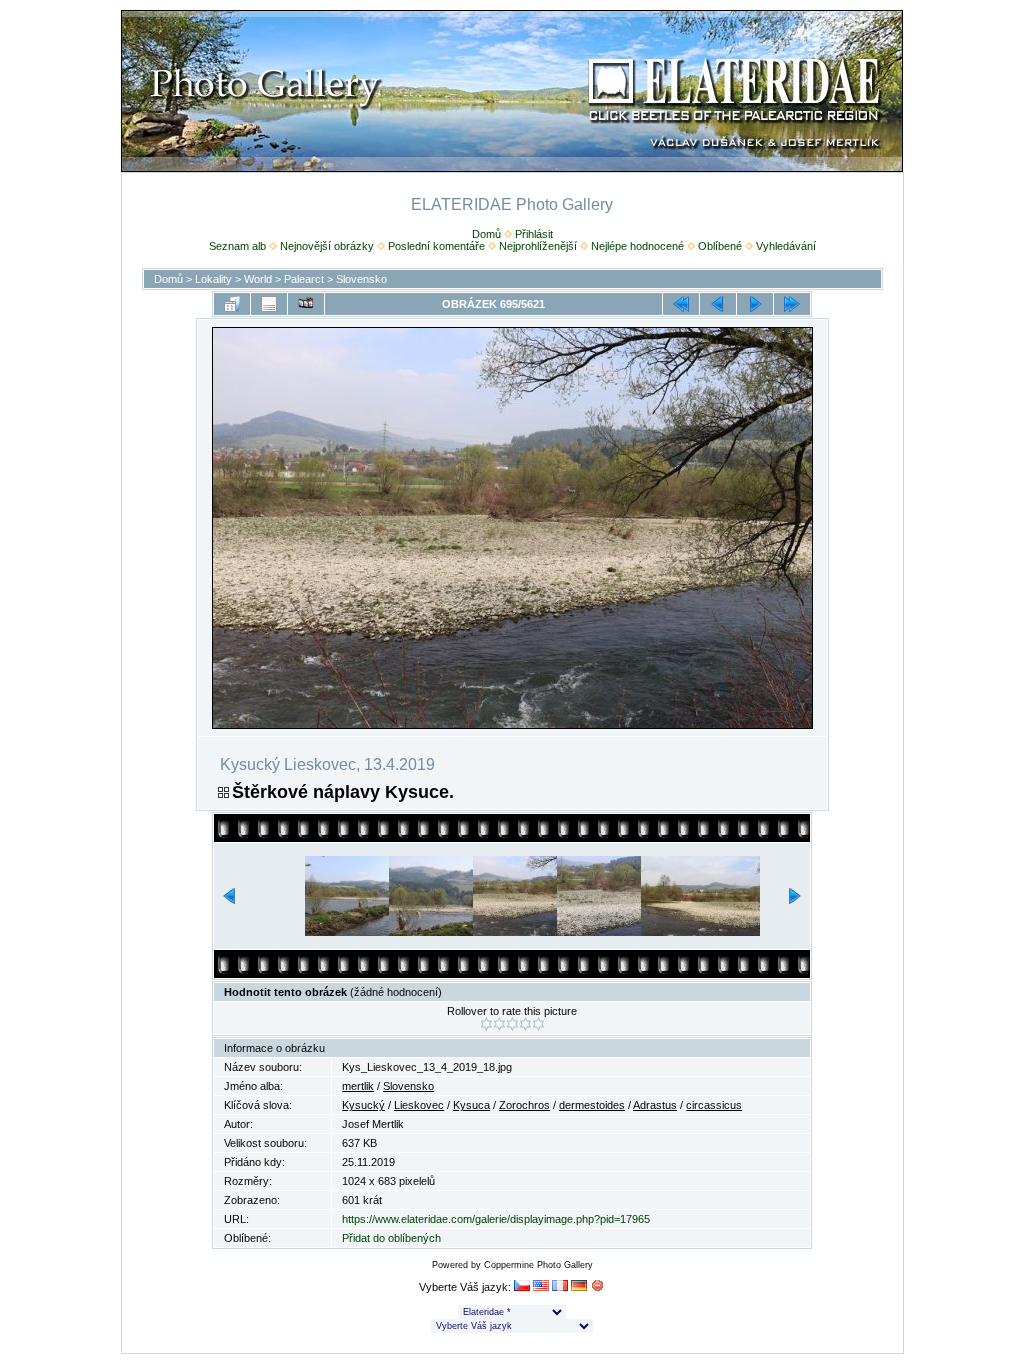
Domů (486, 234)
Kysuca (471, 1105)
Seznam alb (237, 246)
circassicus (714, 1105)
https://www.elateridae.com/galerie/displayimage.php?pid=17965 (496, 1219)
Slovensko (361, 279)
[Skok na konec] (792, 304)
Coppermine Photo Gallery (538, 1265)
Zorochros (524, 1105)
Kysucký (363, 1105)
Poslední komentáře (436, 246)
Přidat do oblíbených (391, 1238)
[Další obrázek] (755, 304)
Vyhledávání (786, 246)
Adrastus (655, 1105)
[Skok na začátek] (681, 304)
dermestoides (592, 1105)
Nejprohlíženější (538, 246)
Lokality (213, 279)
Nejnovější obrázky (327, 246)
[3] (512, 1024)
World (258, 279)
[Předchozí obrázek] (718, 304)
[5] (538, 1024)
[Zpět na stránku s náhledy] (232, 304)
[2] (499, 1024)
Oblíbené (720, 246)
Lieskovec (419, 1105)
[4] (525, 1024)
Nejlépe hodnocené (637, 246)
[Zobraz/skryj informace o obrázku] (269, 304)
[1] (486, 1024)
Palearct (304, 279)
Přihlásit (534, 234)
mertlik (358, 1086)
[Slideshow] (306, 304)
